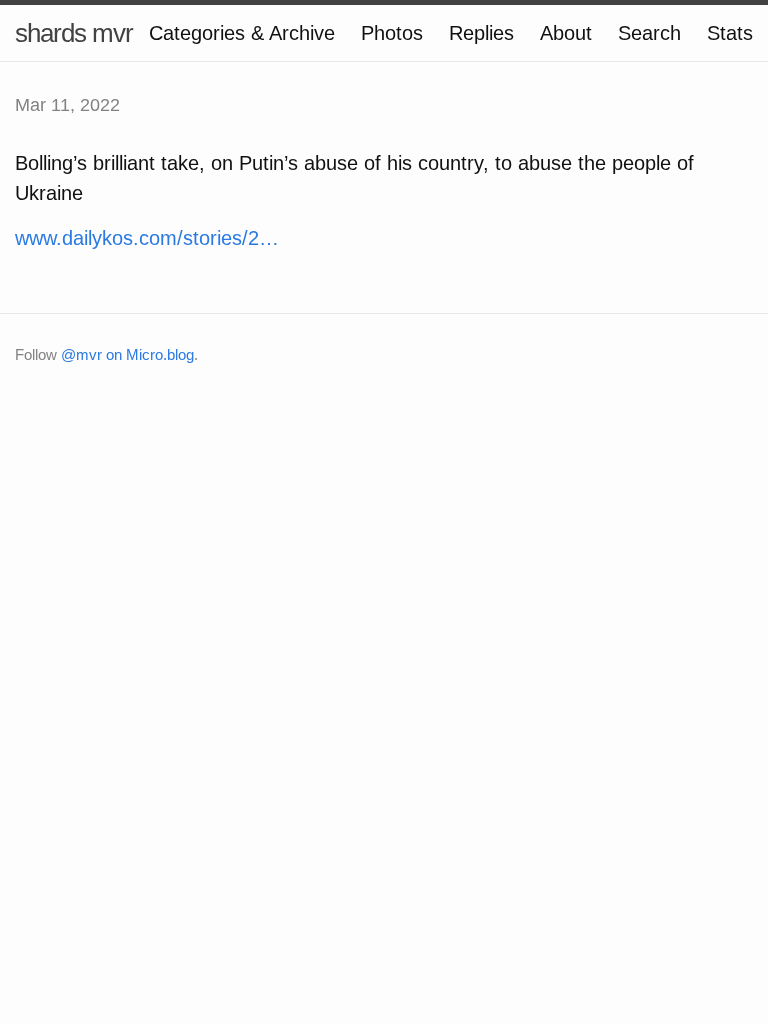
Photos (392, 33)
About (566, 33)
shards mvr (74, 33)
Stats (730, 33)
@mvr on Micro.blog (127, 354)
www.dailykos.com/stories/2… (147, 238)
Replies (481, 33)
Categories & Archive (242, 33)
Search (649, 33)
